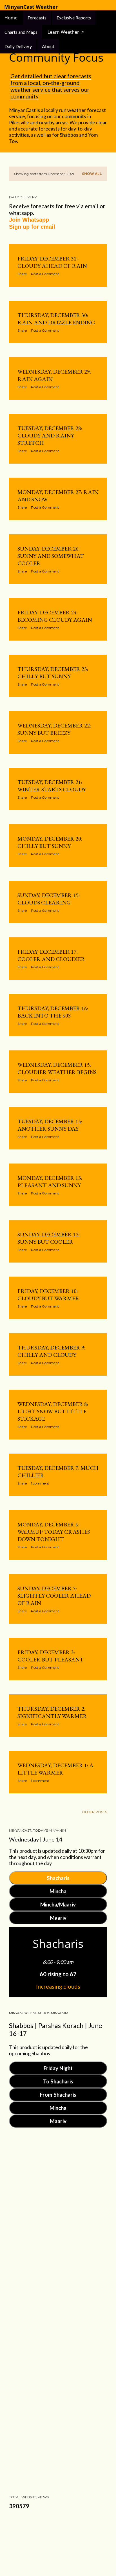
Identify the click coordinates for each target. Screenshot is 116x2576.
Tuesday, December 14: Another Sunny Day (50, 1125)
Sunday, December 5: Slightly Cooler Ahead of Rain (54, 1596)
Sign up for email (32, 227)
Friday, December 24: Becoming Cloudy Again (55, 616)
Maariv (58, 1918)
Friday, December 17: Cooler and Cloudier (51, 955)
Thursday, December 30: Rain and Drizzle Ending (56, 319)
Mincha (58, 1891)
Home (12, 18)
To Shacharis (58, 2081)
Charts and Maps (21, 32)
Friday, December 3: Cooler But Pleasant (51, 1656)
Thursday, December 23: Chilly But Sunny (53, 673)
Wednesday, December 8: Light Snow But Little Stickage (53, 1411)
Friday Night (58, 2068)
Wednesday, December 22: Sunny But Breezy (54, 729)
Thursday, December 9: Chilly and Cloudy (51, 1351)
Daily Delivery (18, 46)
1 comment (40, 1483)
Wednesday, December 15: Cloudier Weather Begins (57, 1068)
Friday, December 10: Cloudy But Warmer (48, 1295)
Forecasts (37, 18)
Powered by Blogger (63, 2541)
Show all (92, 174)
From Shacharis (58, 2095)
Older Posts (94, 1812)
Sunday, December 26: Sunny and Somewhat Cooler (51, 556)
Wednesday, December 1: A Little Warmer (55, 1769)
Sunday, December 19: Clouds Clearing (49, 899)
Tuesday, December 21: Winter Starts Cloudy (52, 786)
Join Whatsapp (29, 220)
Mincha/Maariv (58, 1904)
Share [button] (22, 274)
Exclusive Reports (74, 18)
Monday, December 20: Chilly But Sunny (50, 842)
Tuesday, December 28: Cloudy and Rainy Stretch (50, 435)
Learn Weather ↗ (66, 32)
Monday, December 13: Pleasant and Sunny (50, 1182)
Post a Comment (45, 274)
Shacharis (58, 1878)
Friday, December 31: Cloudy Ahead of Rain (52, 262)
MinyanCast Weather (31, 7)
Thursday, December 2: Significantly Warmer (52, 1712)
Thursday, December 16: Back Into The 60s (53, 1012)
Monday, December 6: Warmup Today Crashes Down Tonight (54, 1532)
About (48, 46)
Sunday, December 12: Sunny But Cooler (49, 1238)
